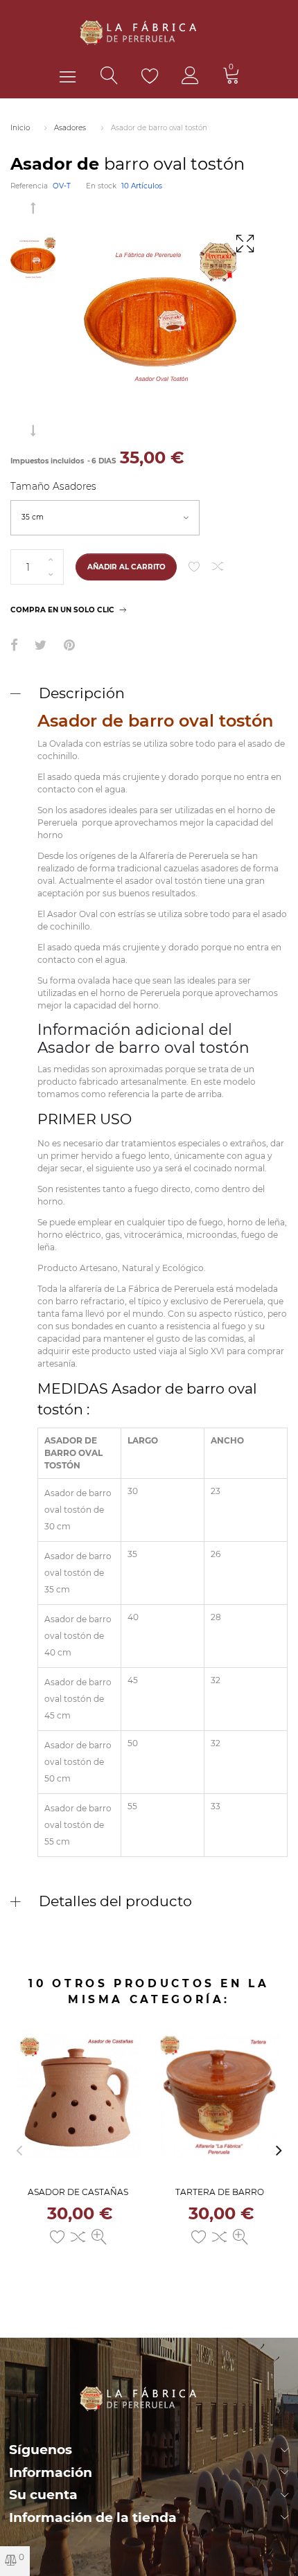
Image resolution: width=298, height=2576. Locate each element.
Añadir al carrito (126, 567)
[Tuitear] (41, 646)
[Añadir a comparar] (218, 567)
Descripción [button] (82, 693)
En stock (101, 186)
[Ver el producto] (99, 2237)
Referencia (29, 186)
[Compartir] (14, 646)
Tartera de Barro (220, 2192)
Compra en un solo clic (62, 610)
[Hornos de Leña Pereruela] (149, 32)
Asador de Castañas (78, 2192)
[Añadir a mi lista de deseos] (194, 567)
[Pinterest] (69, 646)
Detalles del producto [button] (115, 1901)
